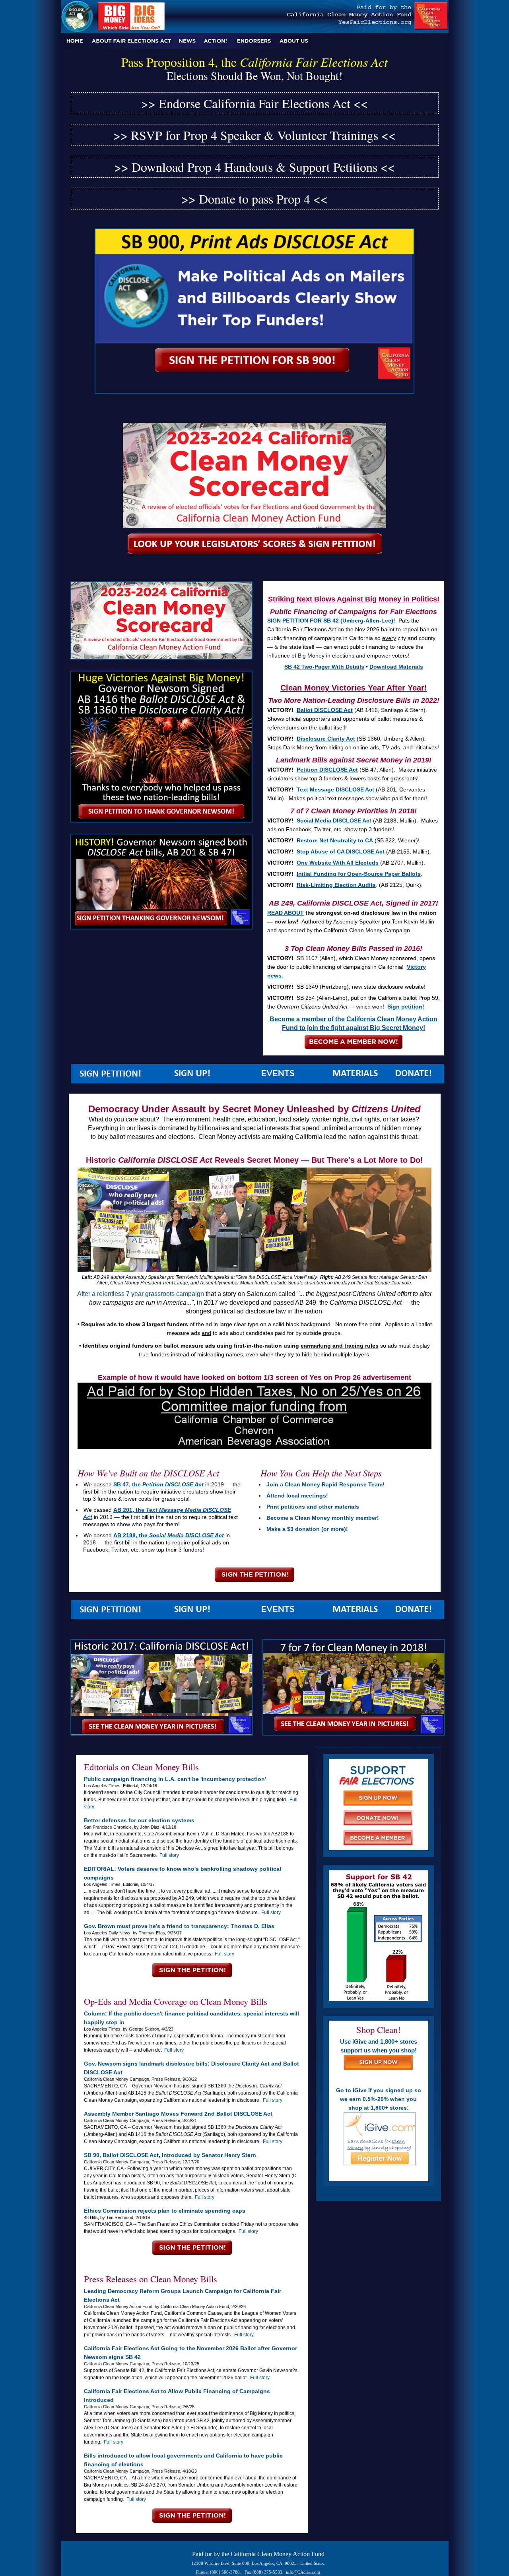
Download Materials (396, 667)
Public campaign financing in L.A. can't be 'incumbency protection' (175, 1779)
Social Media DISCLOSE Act (334, 821)
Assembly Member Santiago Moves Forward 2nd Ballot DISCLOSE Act (178, 2114)
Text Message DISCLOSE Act (335, 789)
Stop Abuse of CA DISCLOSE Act (341, 852)
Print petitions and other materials (313, 1507)
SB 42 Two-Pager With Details (324, 667)
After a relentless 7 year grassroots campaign (141, 1294)
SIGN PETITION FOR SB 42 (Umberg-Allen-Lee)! (331, 621)
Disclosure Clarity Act (326, 739)
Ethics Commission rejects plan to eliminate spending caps (165, 2211)
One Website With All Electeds (338, 863)
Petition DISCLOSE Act (327, 770)
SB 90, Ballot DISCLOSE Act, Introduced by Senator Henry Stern (170, 2155)
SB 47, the (158, 1484)
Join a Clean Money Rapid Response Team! (325, 1484)
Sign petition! (406, 1007)
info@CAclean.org (303, 2572)
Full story (169, 1855)
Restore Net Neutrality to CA (335, 840)
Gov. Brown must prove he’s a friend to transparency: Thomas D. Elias (179, 1926)
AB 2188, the (169, 1535)
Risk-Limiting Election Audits (336, 885)
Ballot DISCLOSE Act (325, 710)
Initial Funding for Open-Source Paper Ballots (359, 874)
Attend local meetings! (297, 1496)
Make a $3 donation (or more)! (307, 1529)
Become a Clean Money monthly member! (323, 1518)
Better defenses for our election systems (139, 1820)
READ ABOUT (286, 913)
